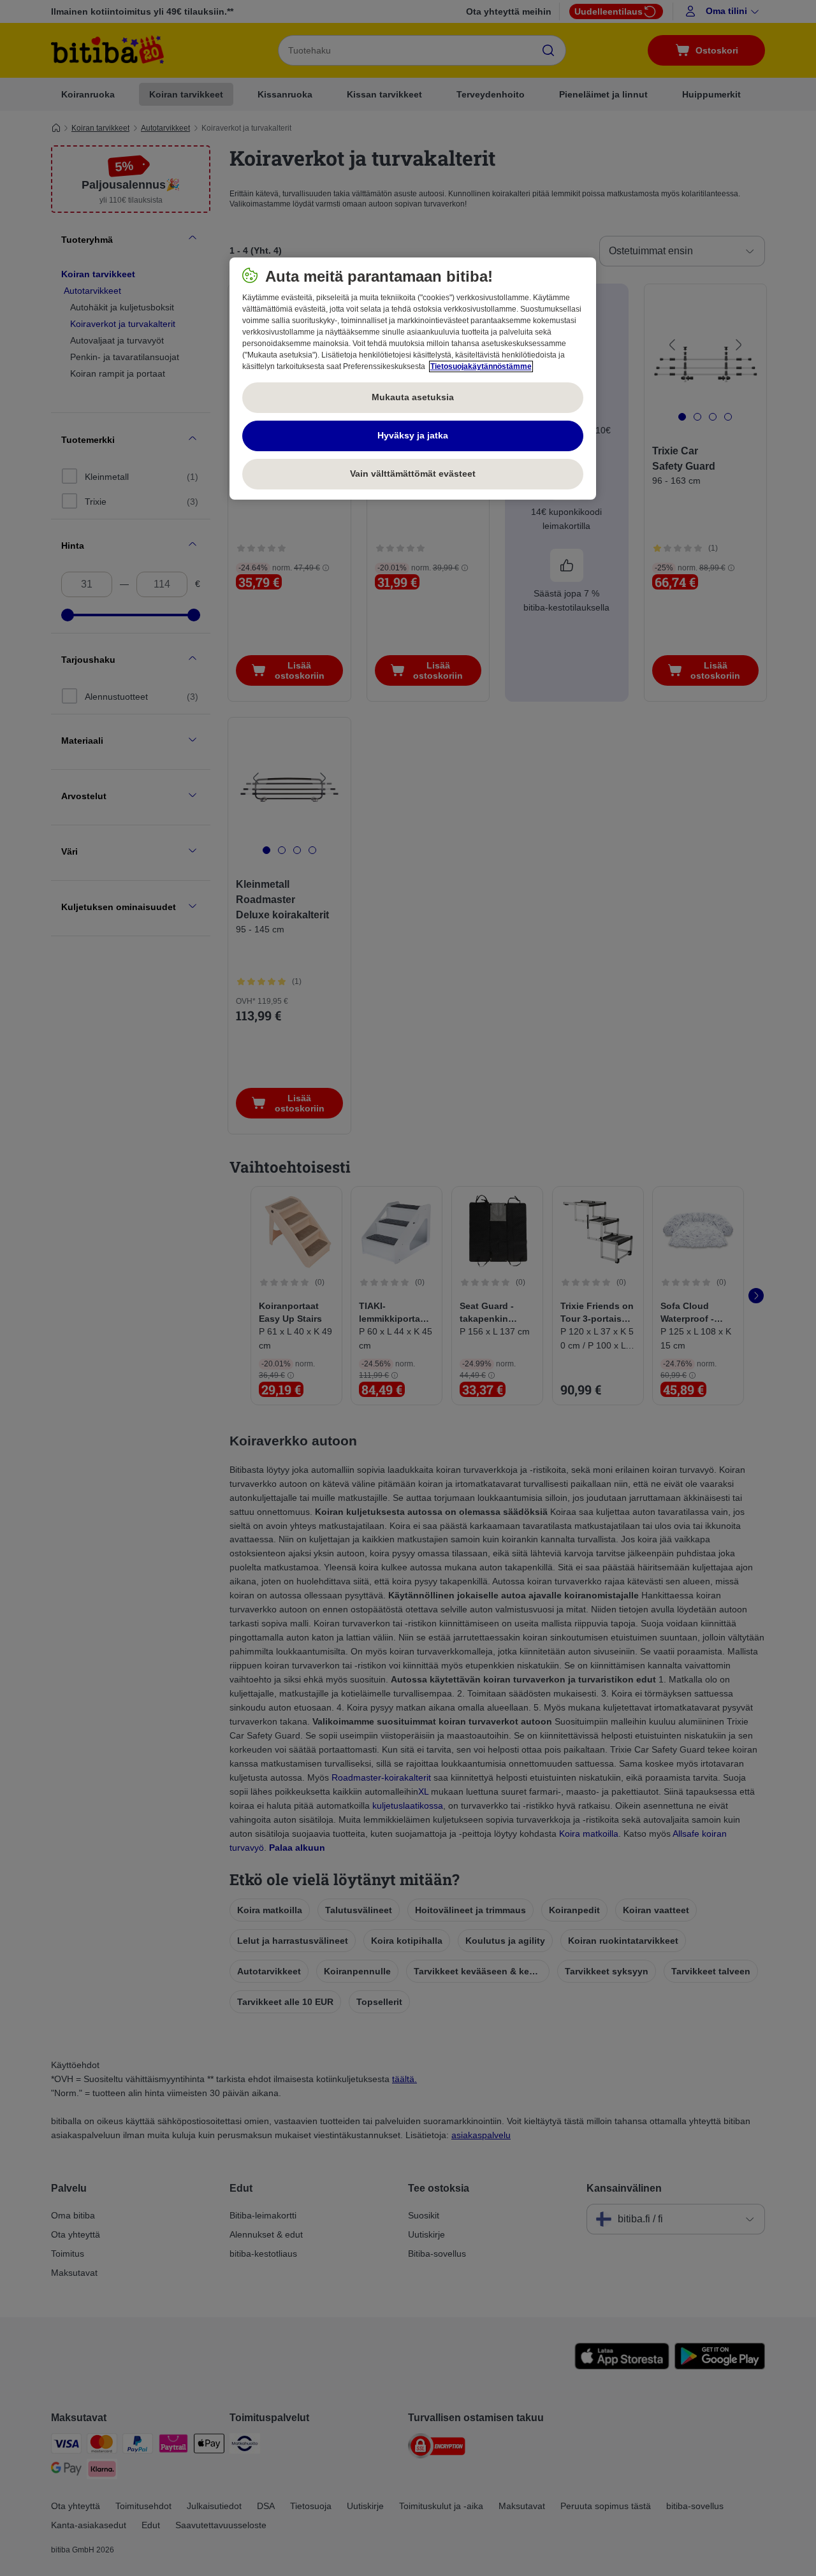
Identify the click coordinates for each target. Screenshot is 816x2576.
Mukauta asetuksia (413, 397)
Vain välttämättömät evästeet (413, 474)
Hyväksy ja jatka (413, 435)
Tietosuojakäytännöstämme (481, 366)
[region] (413, 379)
